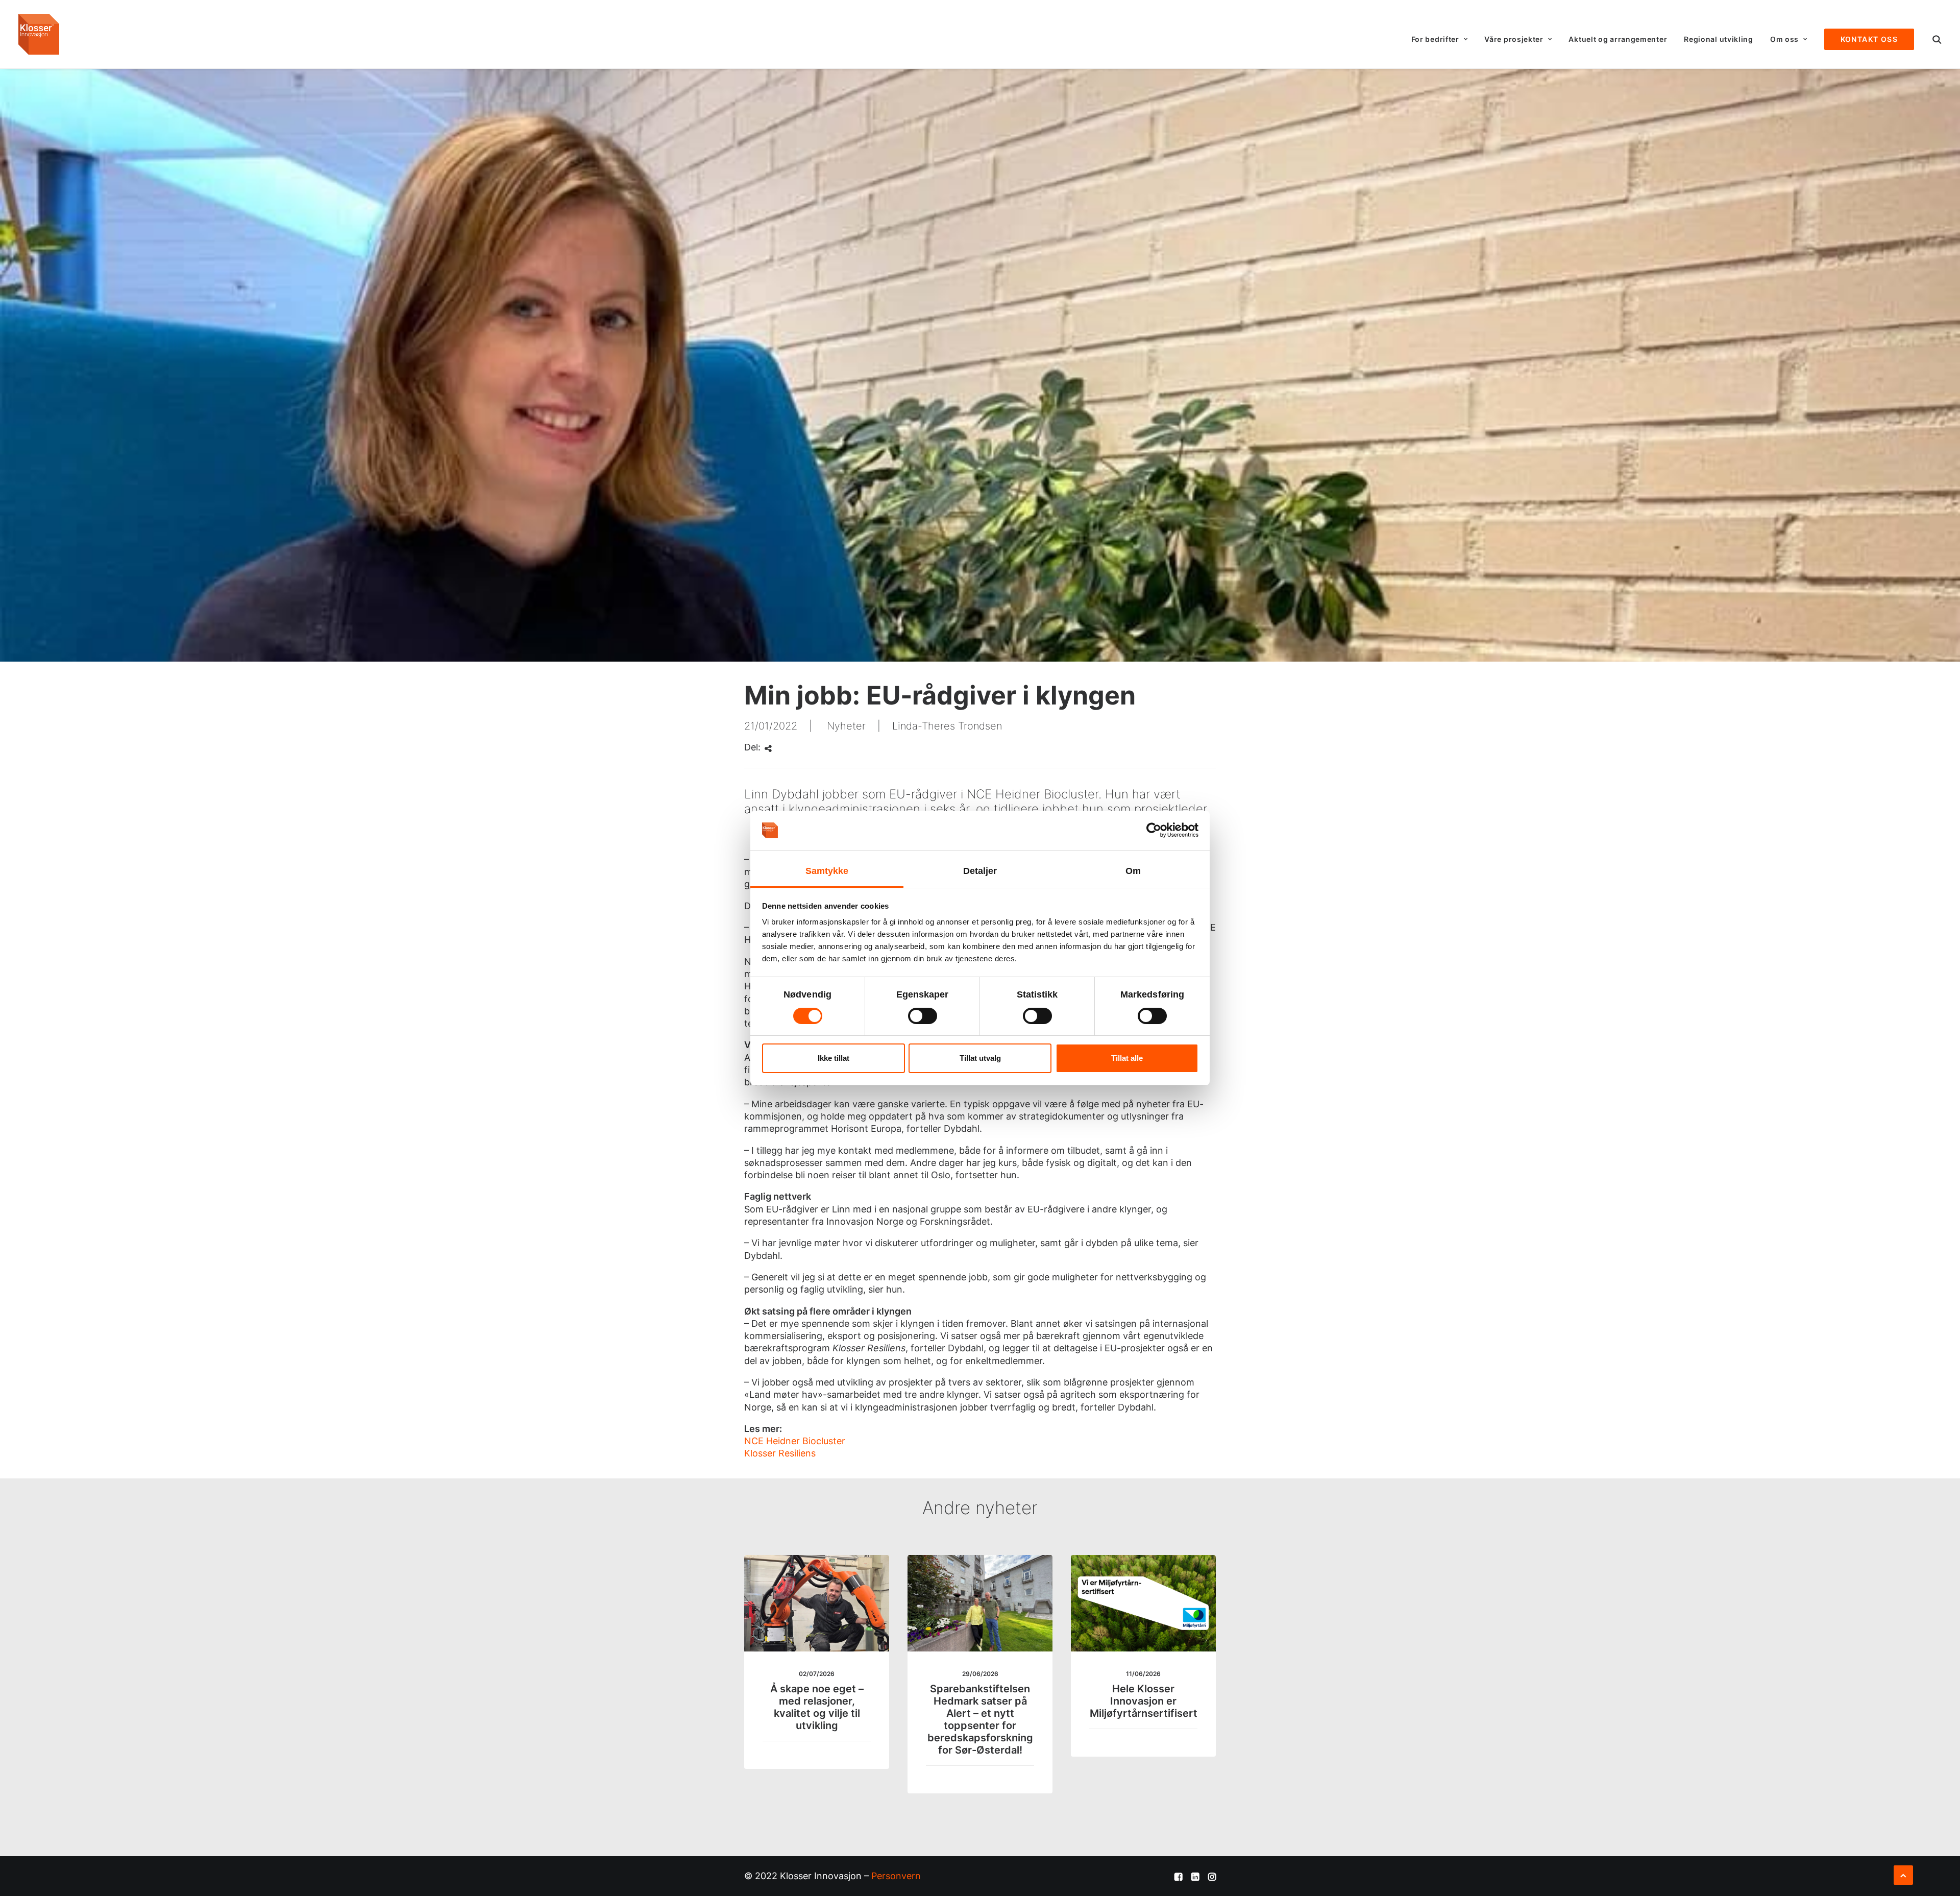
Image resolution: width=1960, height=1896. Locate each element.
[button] (1937, 39)
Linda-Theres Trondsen (947, 726)
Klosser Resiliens (780, 1453)
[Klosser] (39, 34)
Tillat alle (1127, 1058)
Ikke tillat (834, 1058)
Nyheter (846, 726)
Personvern (896, 1876)
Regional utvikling (1719, 39)
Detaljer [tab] (980, 871)
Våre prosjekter (1514, 39)
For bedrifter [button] (1435, 39)
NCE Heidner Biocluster (795, 1441)
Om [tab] (1133, 871)
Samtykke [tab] (827, 871)
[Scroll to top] (1903, 1874)
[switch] (923, 1016)
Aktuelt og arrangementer (1618, 39)
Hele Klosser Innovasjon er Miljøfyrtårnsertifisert (1144, 1701)
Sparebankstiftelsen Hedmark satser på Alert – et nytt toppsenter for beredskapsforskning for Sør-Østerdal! (980, 1719)
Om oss (1784, 39)
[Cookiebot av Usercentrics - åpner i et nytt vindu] (1154, 830)
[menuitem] (1440, 39)
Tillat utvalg (980, 1058)
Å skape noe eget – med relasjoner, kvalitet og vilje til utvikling (817, 1707)
